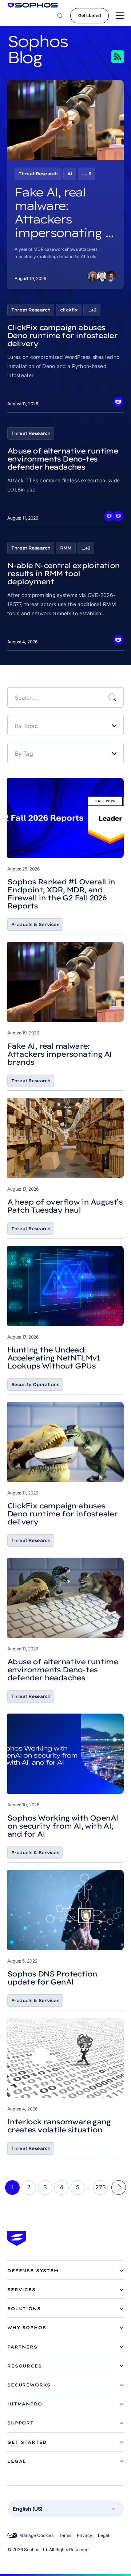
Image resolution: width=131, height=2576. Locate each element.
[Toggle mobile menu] (120, 16)
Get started (90, 16)
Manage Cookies (36, 2535)
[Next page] (119, 2188)
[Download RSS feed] (107, 57)
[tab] (65, 2271)
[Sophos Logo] (33, 5)
